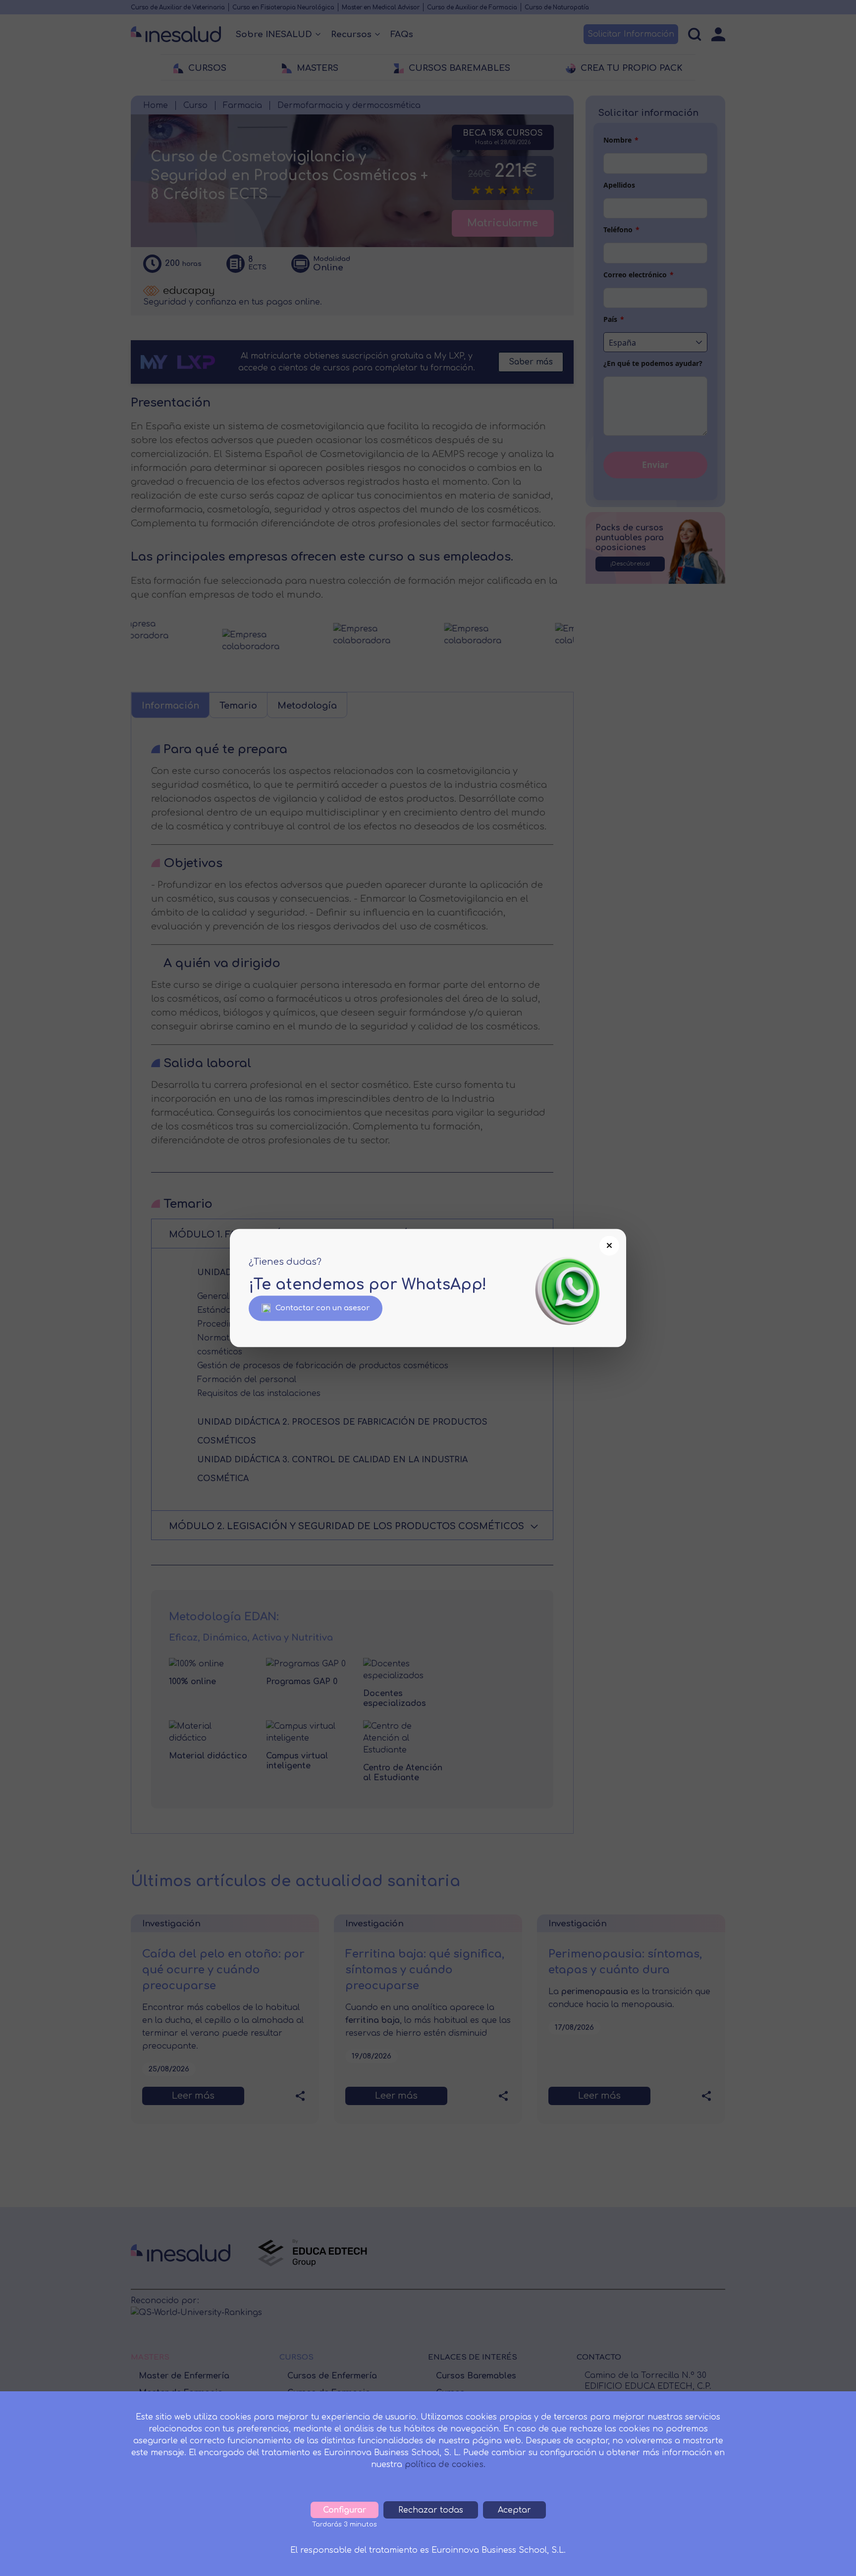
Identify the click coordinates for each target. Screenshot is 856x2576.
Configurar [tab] (345, 2510)
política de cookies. (445, 2465)
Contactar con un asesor (322, 1308)
